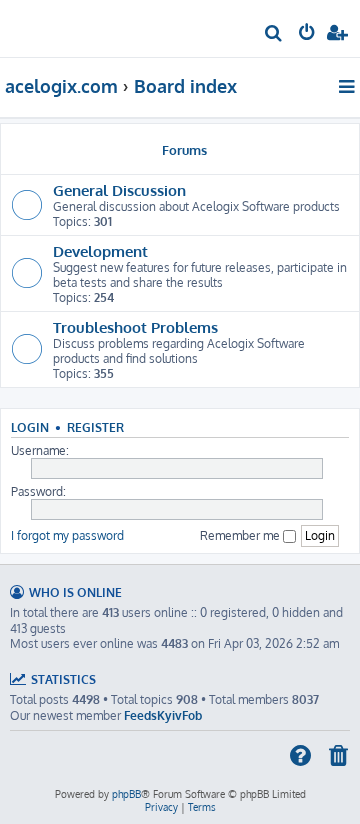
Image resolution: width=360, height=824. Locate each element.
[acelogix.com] (48, 26)
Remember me (241, 535)
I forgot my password (67, 535)
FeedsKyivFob (163, 715)
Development (100, 251)
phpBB (126, 794)
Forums (184, 149)
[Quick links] (348, 86)
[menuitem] (274, 35)
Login (30, 427)
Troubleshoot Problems (135, 327)
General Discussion (119, 190)
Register (95, 427)
